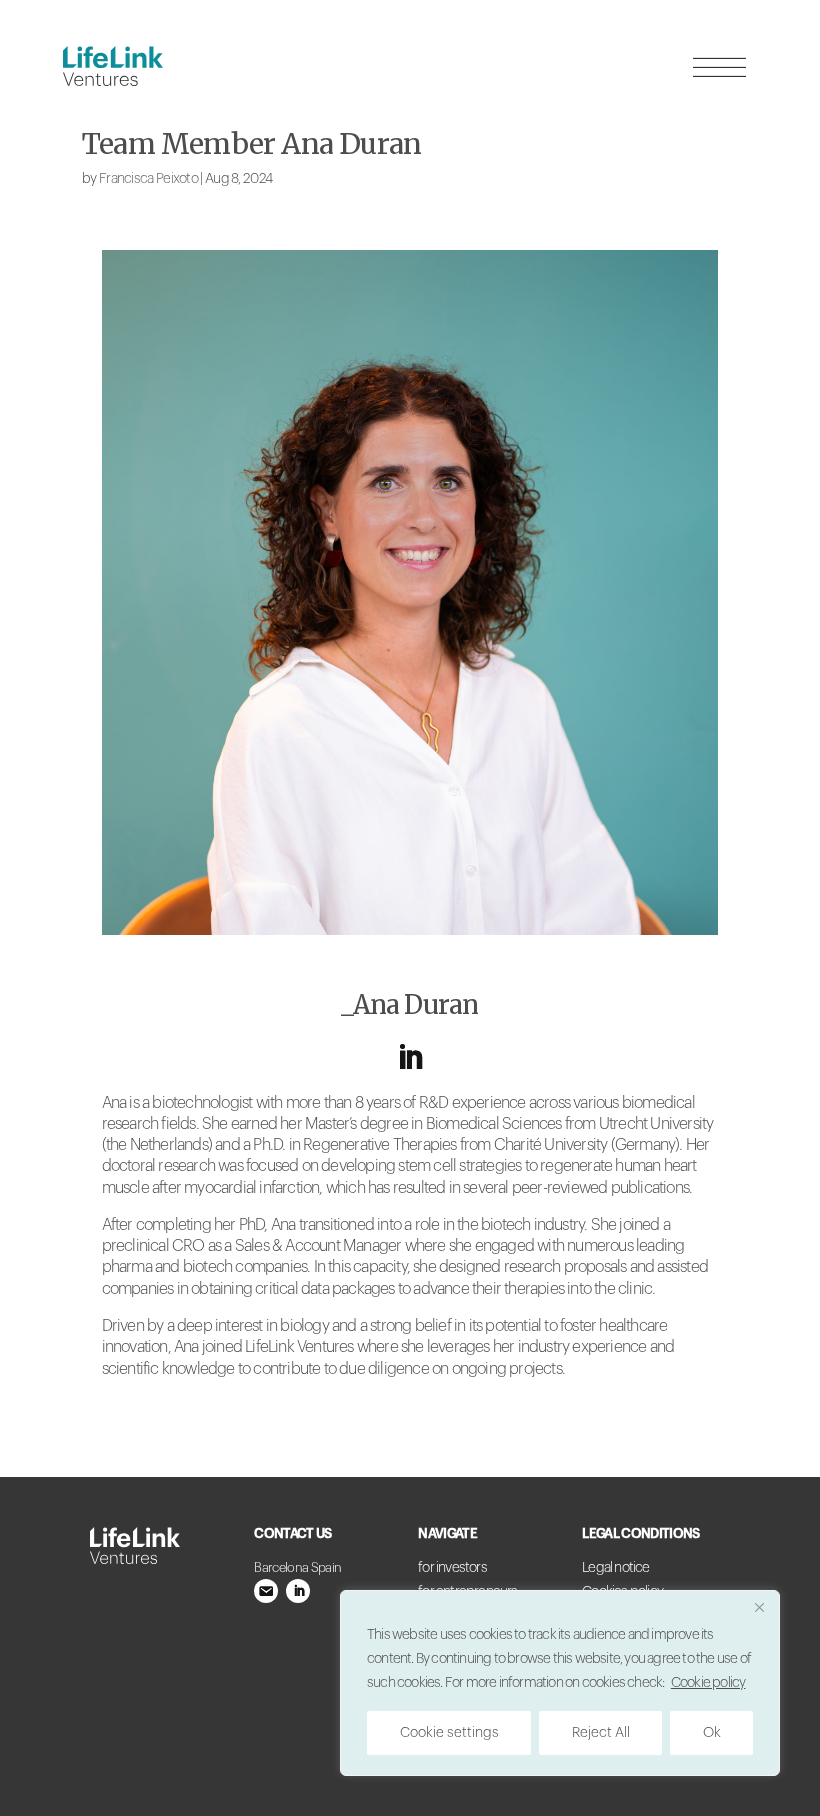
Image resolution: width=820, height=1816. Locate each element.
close (626, 208)
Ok (712, 1733)
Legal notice (615, 1568)
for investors (452, 1568)
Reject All (601, 1733)
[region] (560, 1683)
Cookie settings (449, 1733)
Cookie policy (708, 1683)
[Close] (759, 1607)
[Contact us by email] (266, 1591)
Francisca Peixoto (148, 179)
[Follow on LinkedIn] (410, 1058)
